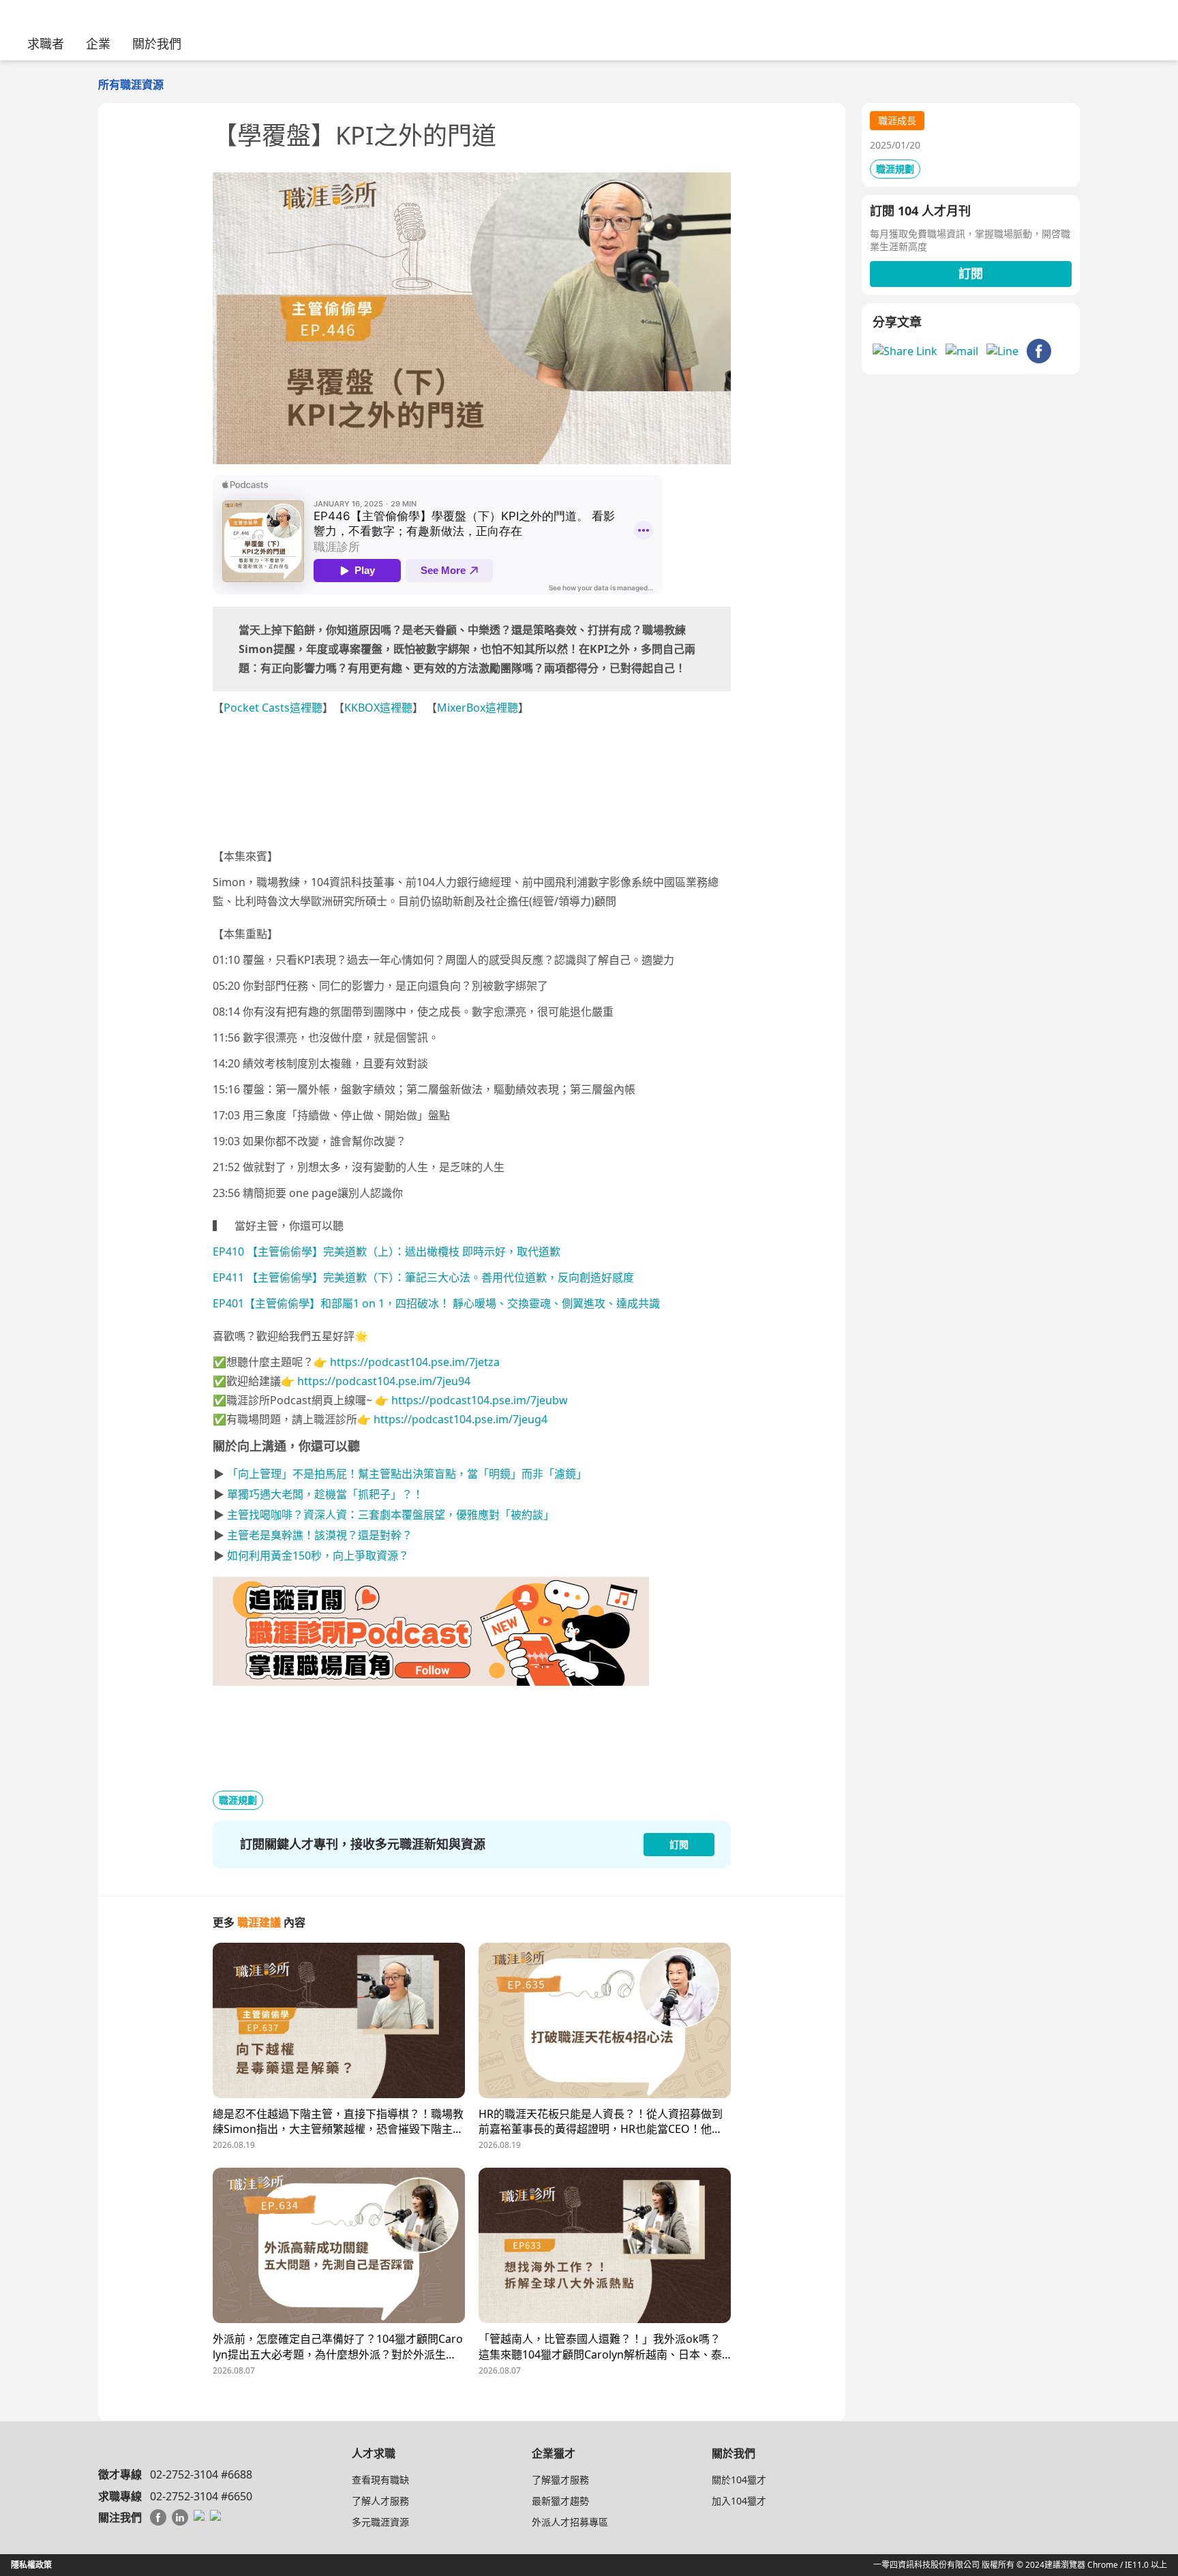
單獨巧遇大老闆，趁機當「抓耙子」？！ (325, 1494)
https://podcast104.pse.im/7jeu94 (384, 1381)
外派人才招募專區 (570, 2522)
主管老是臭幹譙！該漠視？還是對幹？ (320, 1535)
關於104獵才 (739, 2480)
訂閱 (971, 273)
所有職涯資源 (131, 85)
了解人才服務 (380, 2501)
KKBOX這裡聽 (378, 708)
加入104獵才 (739, 2501)
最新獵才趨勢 (560, 2501)
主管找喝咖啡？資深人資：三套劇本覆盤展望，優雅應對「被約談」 (391, 1515)
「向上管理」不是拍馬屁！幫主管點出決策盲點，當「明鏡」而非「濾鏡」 (407, 1474)
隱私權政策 (31, 2565)
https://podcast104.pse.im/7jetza (415, 1362)
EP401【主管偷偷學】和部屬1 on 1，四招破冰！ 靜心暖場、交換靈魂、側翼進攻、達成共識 (436, 1303)
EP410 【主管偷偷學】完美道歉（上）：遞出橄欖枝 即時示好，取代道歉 (387, 1252)
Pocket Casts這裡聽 (273, 708)
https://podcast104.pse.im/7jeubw (480, 1400)
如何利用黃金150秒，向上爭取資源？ (318, 1556)
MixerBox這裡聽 (478, 708)
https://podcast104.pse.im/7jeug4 (460, 1419)
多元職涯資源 (380, 2522)
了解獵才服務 (560, 2480)
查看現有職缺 (380, 2480)
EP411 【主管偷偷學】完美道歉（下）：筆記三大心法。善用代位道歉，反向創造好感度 (423, 1277)
